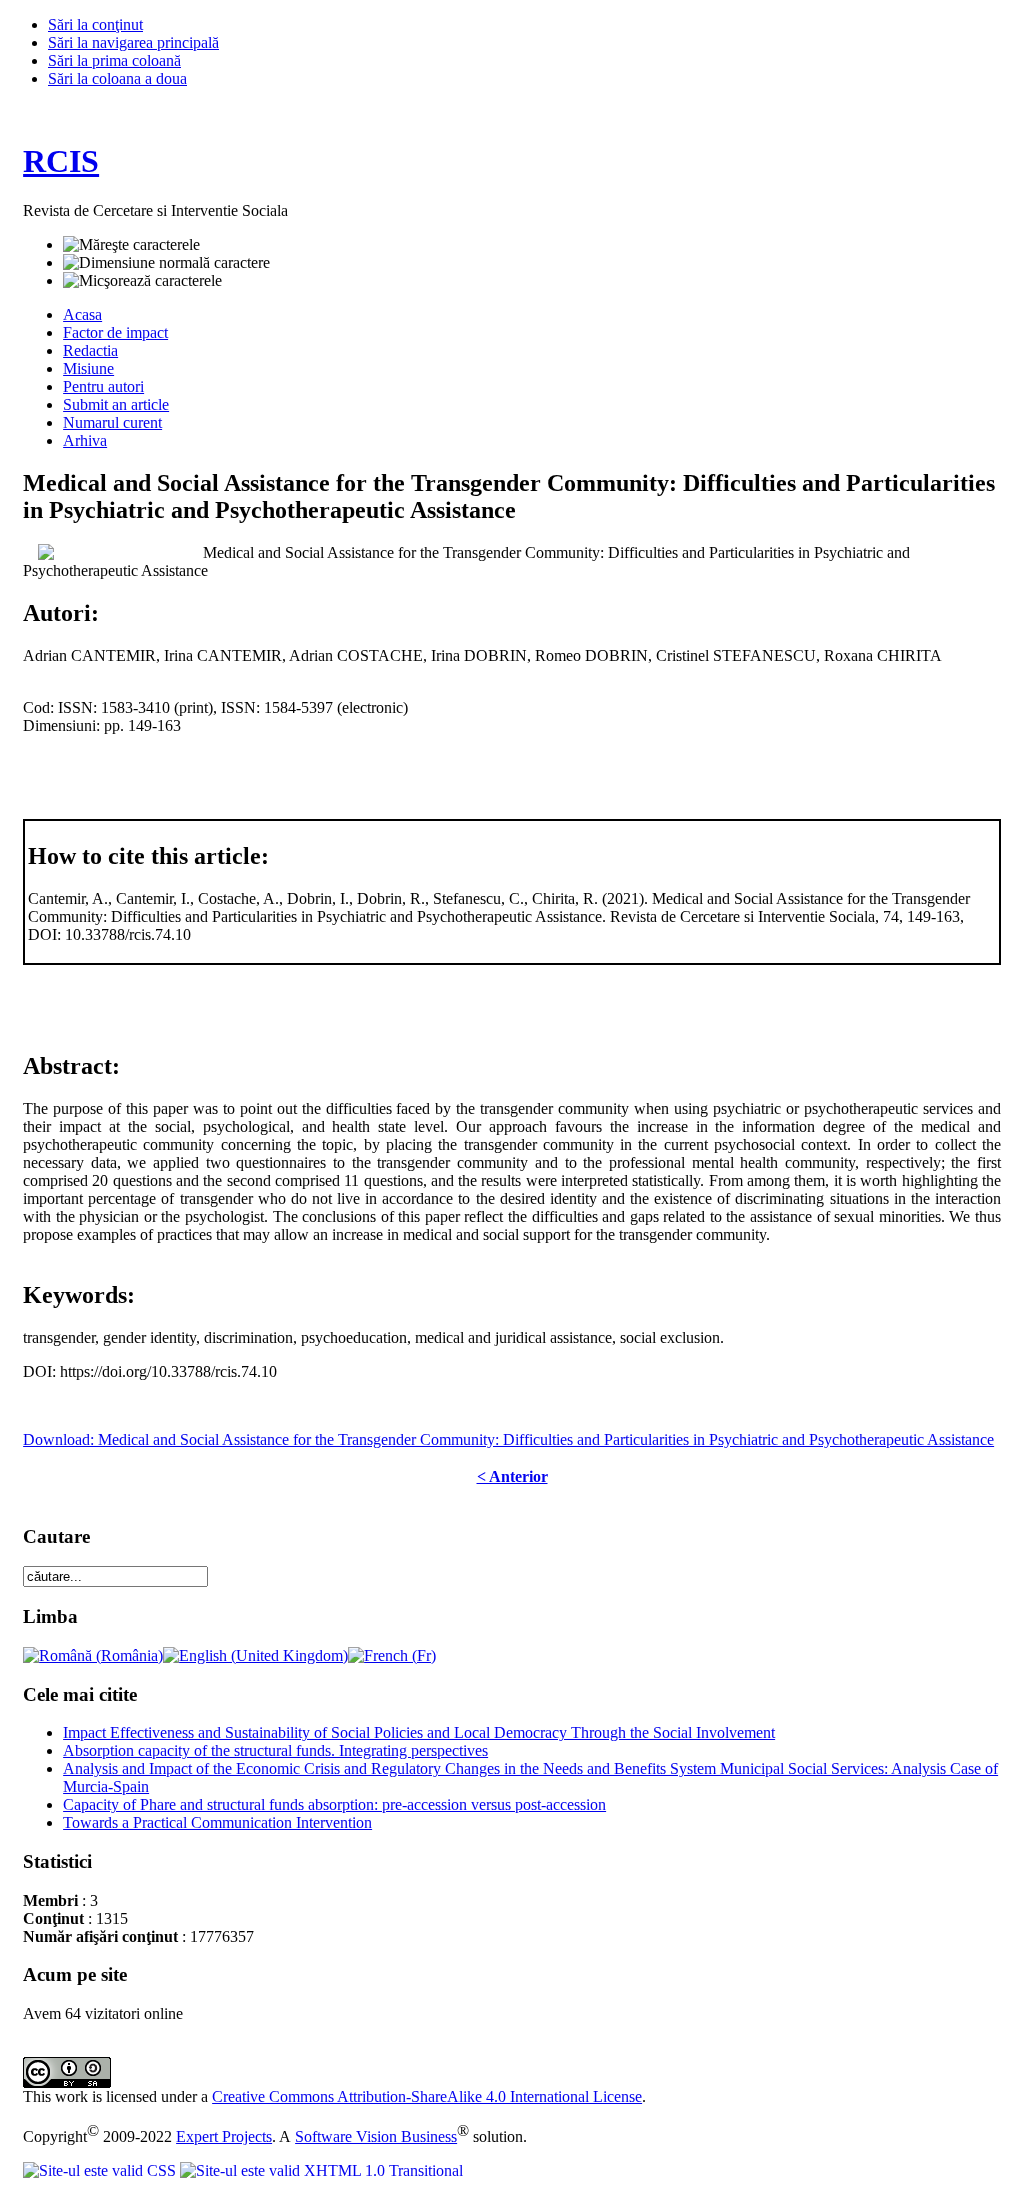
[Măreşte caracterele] (131, 245)
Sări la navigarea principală (133, 42)
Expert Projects (224, 2136)
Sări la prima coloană (114, 60)
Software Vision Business (376, 2136)
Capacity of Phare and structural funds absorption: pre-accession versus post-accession (334, 1804)
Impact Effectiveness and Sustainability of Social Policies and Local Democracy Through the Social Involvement (419, 1732)
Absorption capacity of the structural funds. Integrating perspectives (275, 1750)
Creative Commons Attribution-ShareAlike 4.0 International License (427, 2096)
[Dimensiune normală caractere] (166, 263)
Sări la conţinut (95, 24)
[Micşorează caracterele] (142, 281)
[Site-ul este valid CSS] (101, 2170)
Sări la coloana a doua (117, 78)
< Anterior (512, 1476)
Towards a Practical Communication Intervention (217, 1822)
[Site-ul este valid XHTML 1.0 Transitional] (321, 2170)
